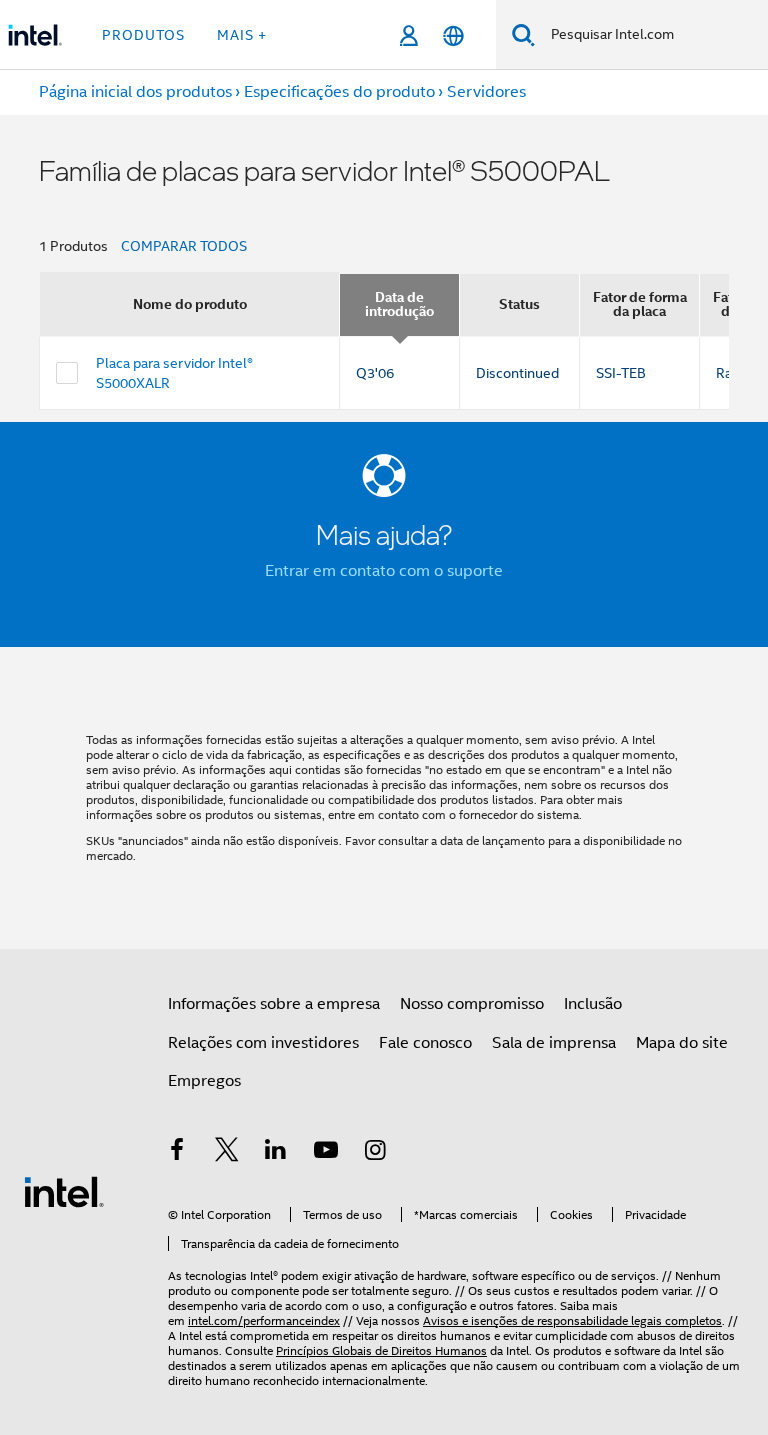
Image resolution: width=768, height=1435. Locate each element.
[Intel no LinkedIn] (276, 1153)
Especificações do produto (339, 92)
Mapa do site (682, 1043)
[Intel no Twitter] (227, 1153)
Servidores (486, 92)
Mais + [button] (242, 35)
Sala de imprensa (554, 1043)
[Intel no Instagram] (375, 1153)
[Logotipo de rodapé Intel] (64, 1191)
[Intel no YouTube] (326, 1153)
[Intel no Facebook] (177, 1153)
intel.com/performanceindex (264, 1320)
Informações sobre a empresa (274, 1004)
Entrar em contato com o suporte (384, 571)
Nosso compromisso (472, 1004)
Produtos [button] (143, 35)
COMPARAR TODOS (184, 246)
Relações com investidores (263, 1043)
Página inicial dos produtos (135, 92)
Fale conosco (425, 1043)
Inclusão (593, 1004)
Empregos (204, 1081)
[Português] (453, 35)
